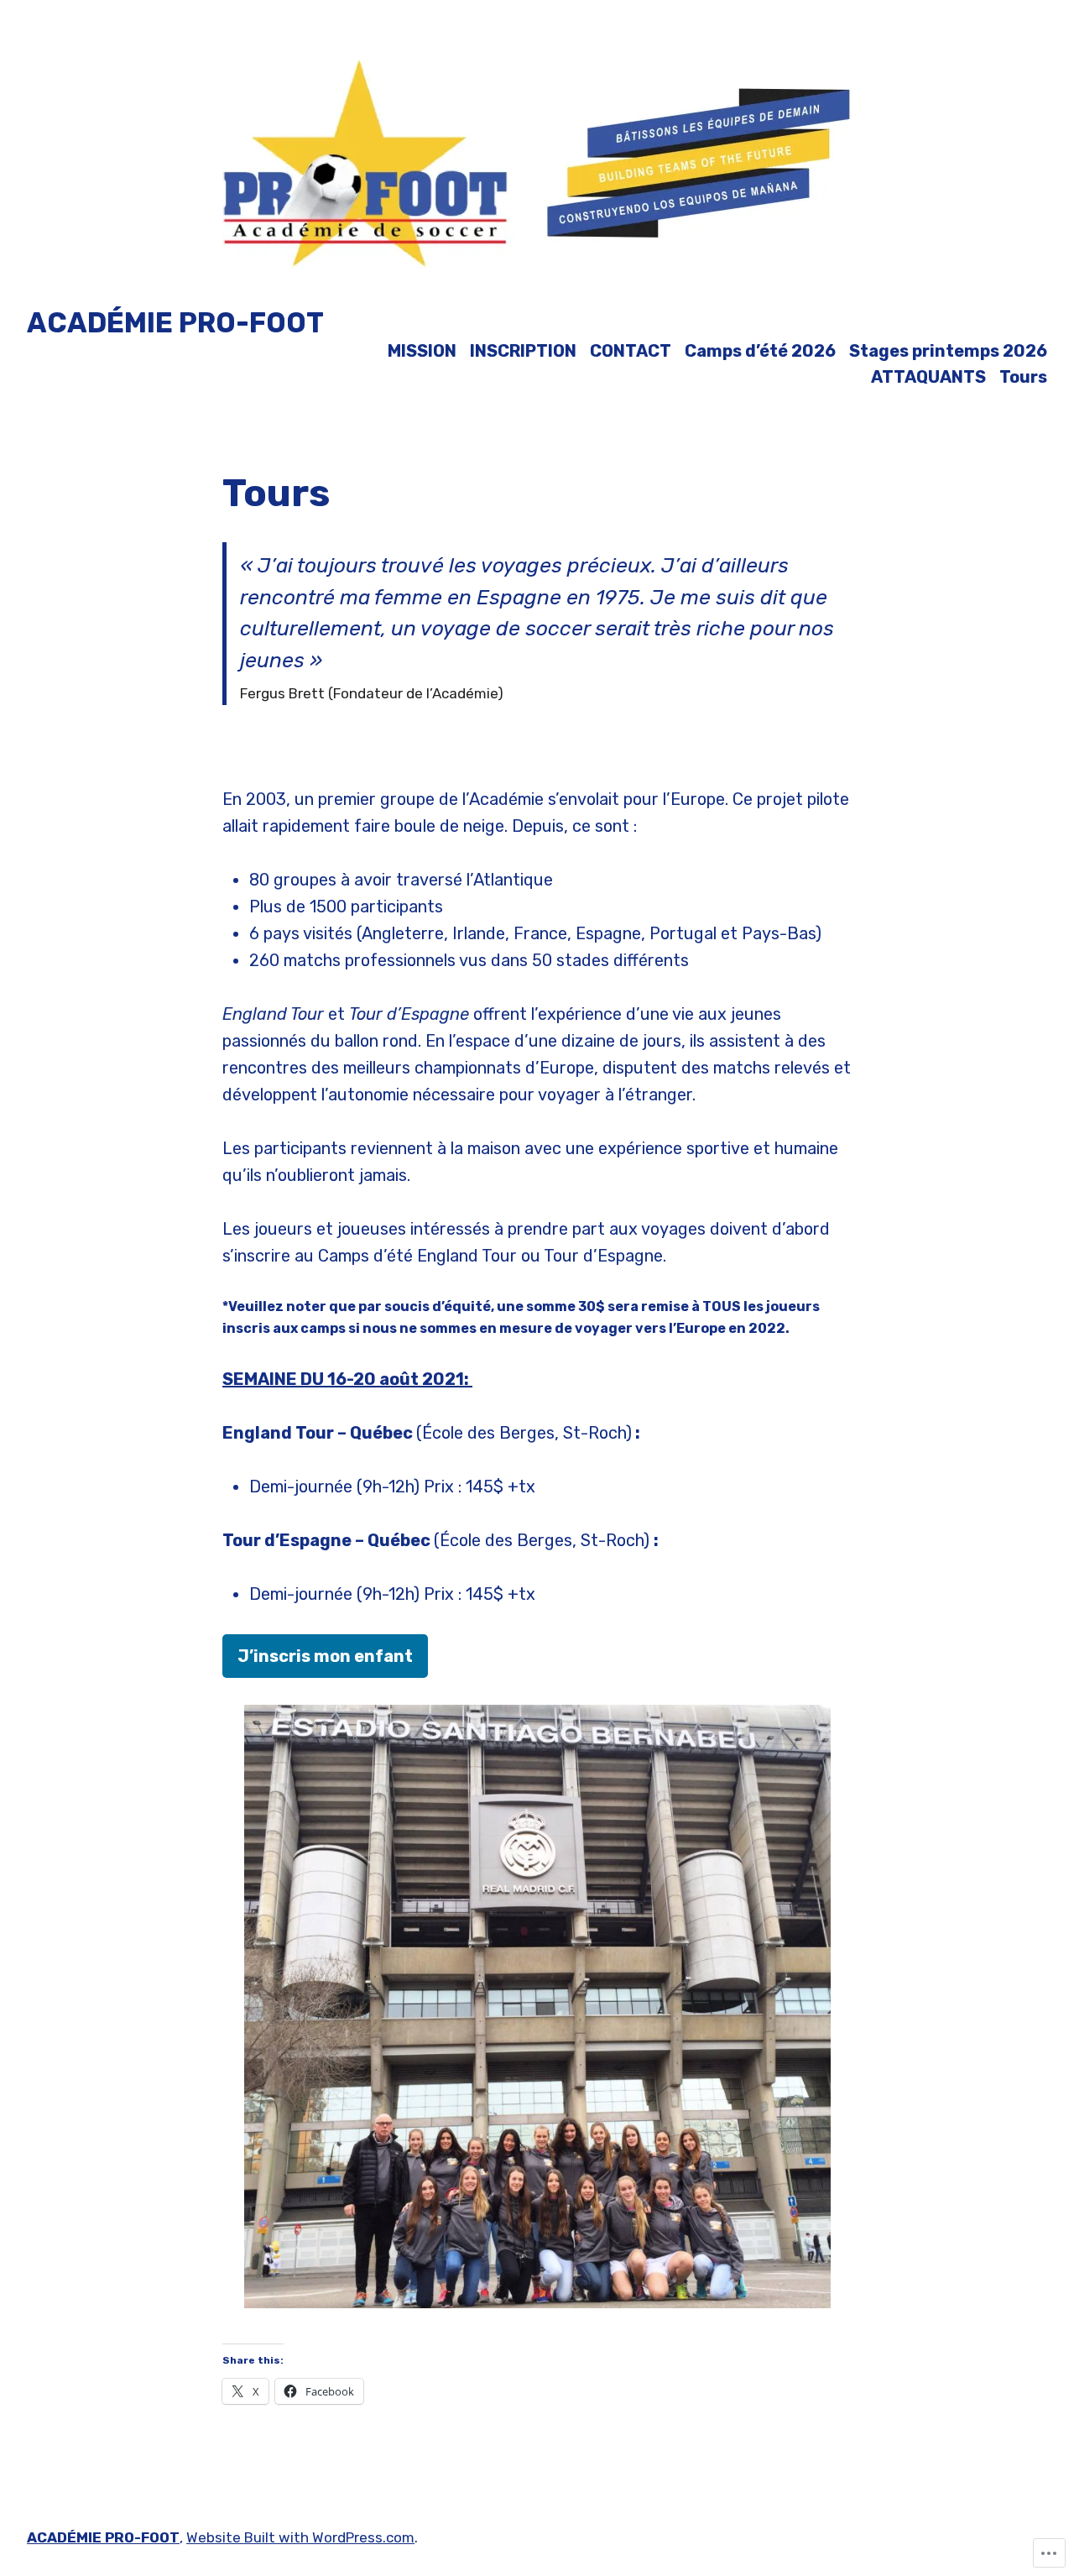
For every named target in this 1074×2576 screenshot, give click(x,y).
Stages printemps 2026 (948, 350)
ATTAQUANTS (928, 377)
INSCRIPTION (523, 350)
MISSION (422, 350)
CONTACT (631, 350)
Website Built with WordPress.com (300, 2537)
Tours (1023, 377)
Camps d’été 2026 (760, 350)
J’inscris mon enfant (325, 1656)
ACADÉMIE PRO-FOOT (175, 323)
